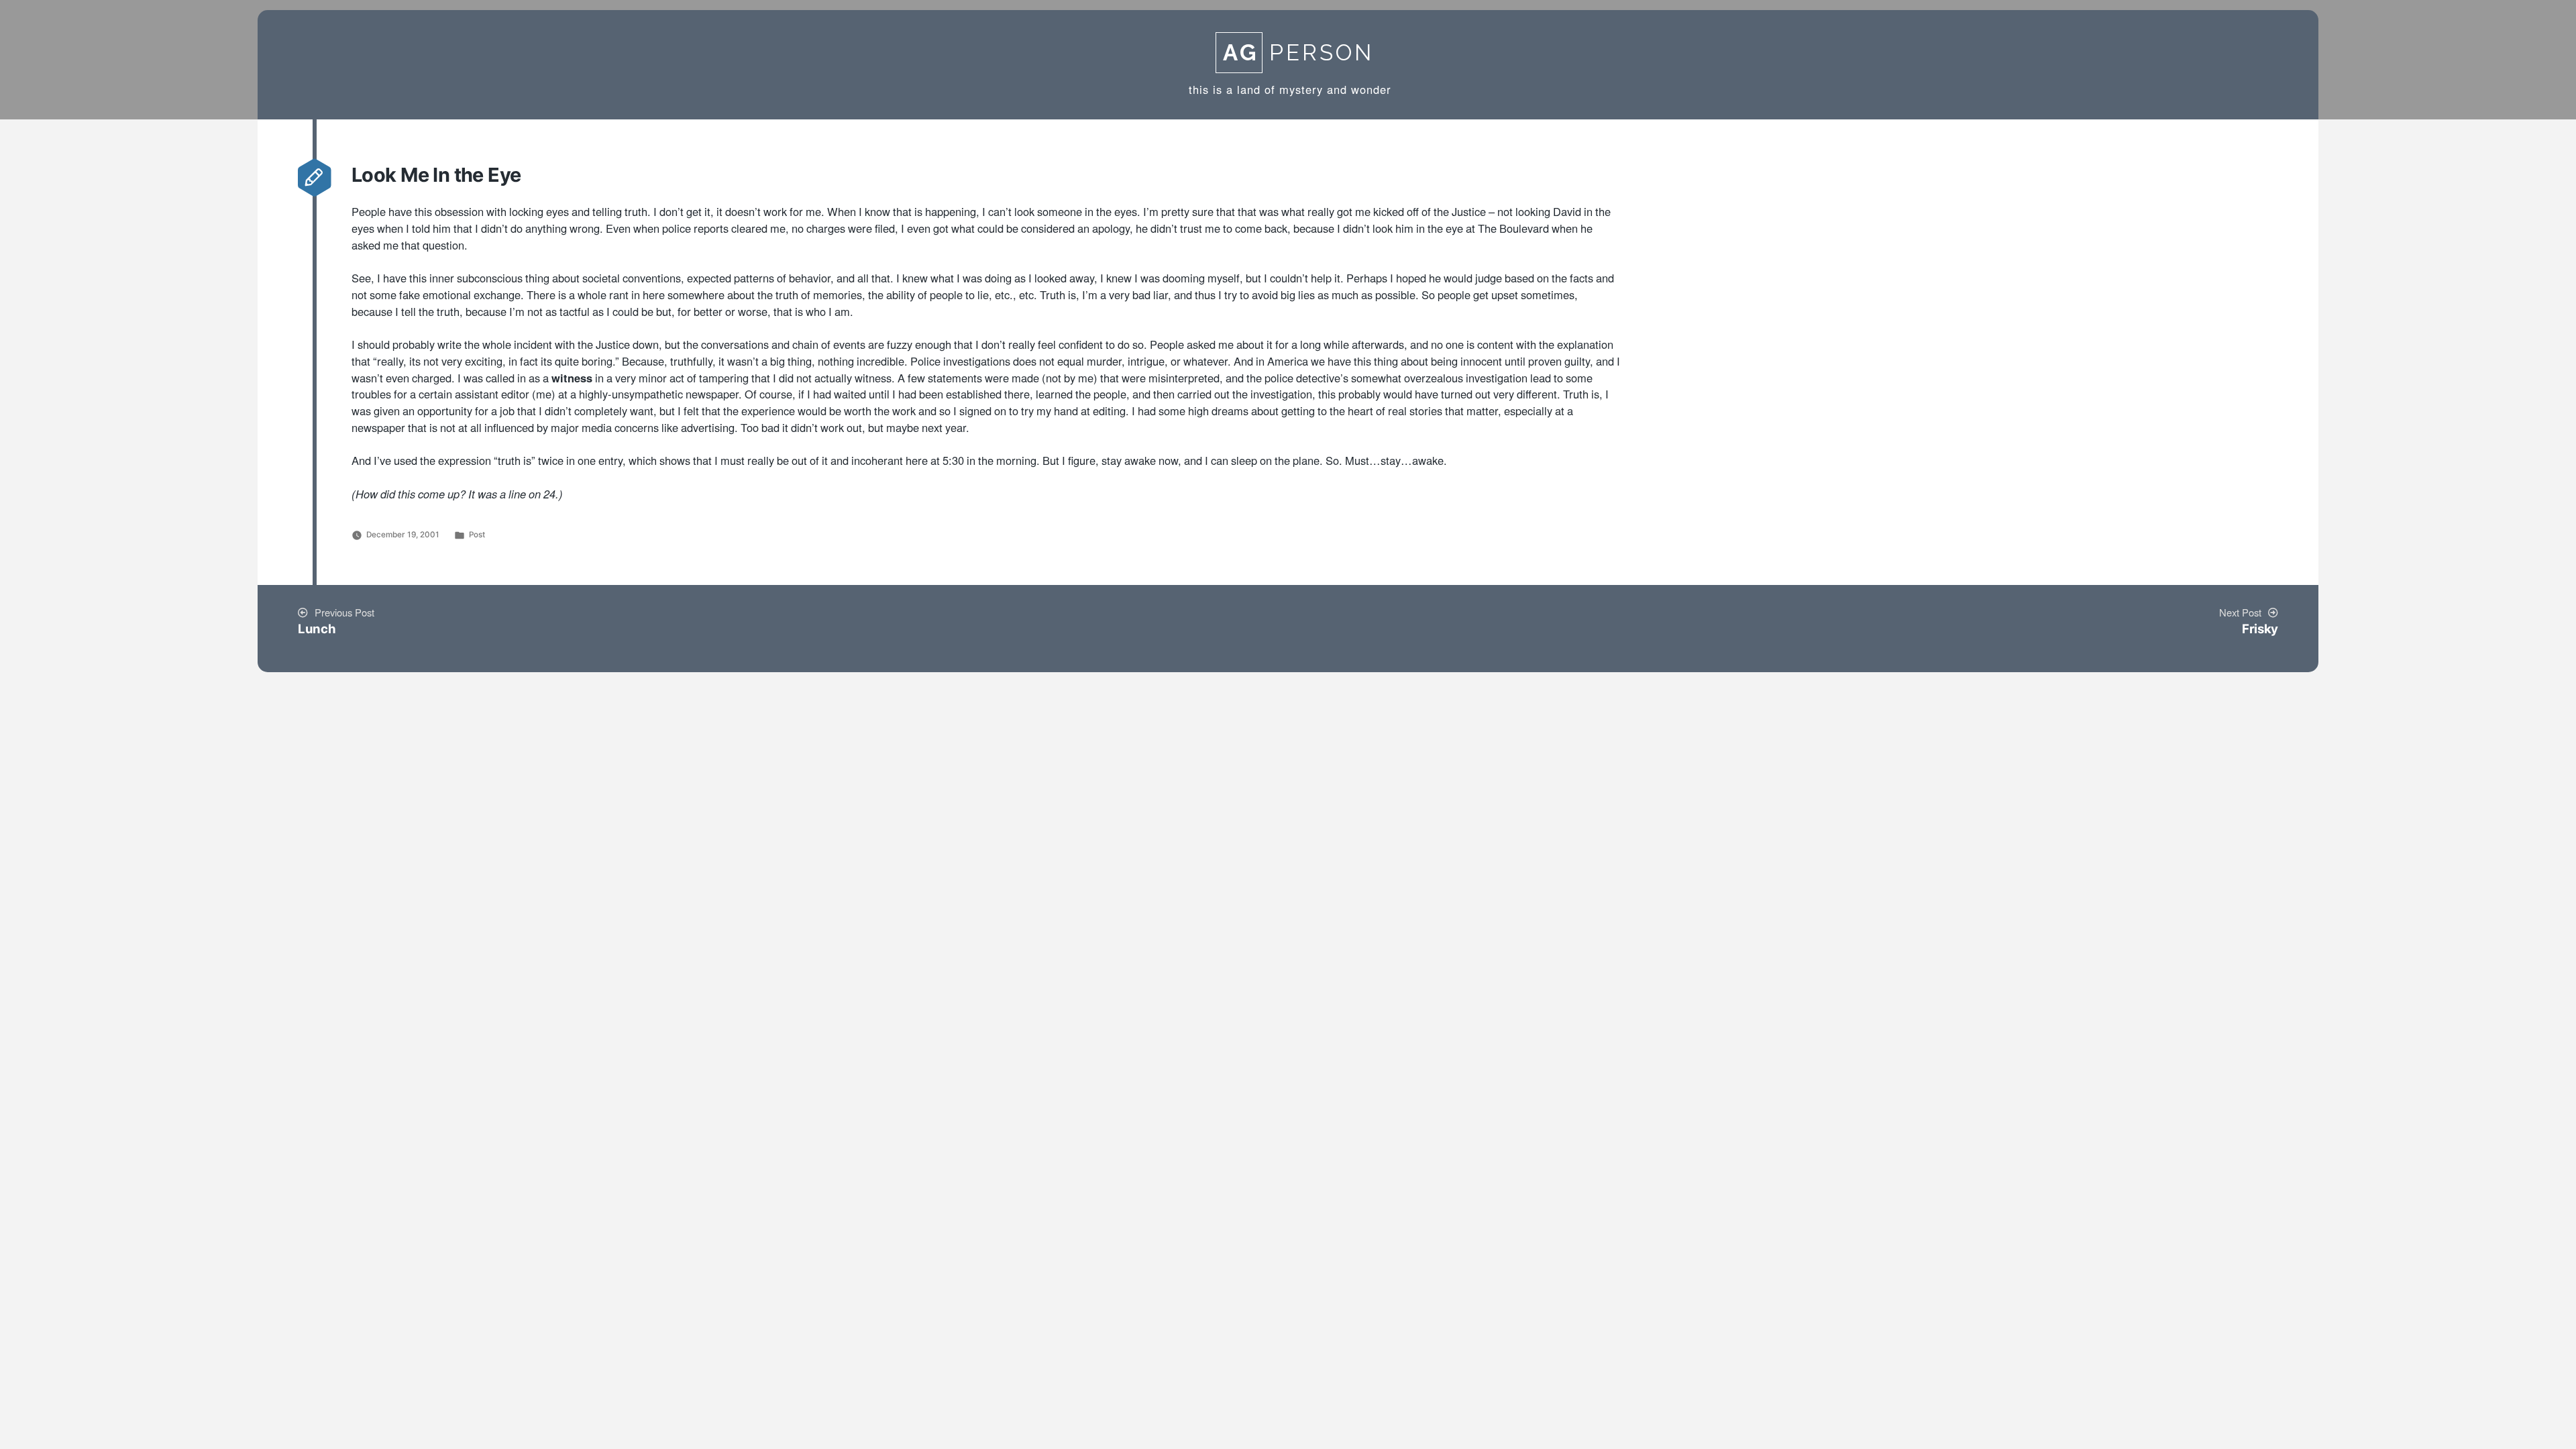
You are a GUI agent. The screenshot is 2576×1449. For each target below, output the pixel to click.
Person (1298, 53)
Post (477, 535)
